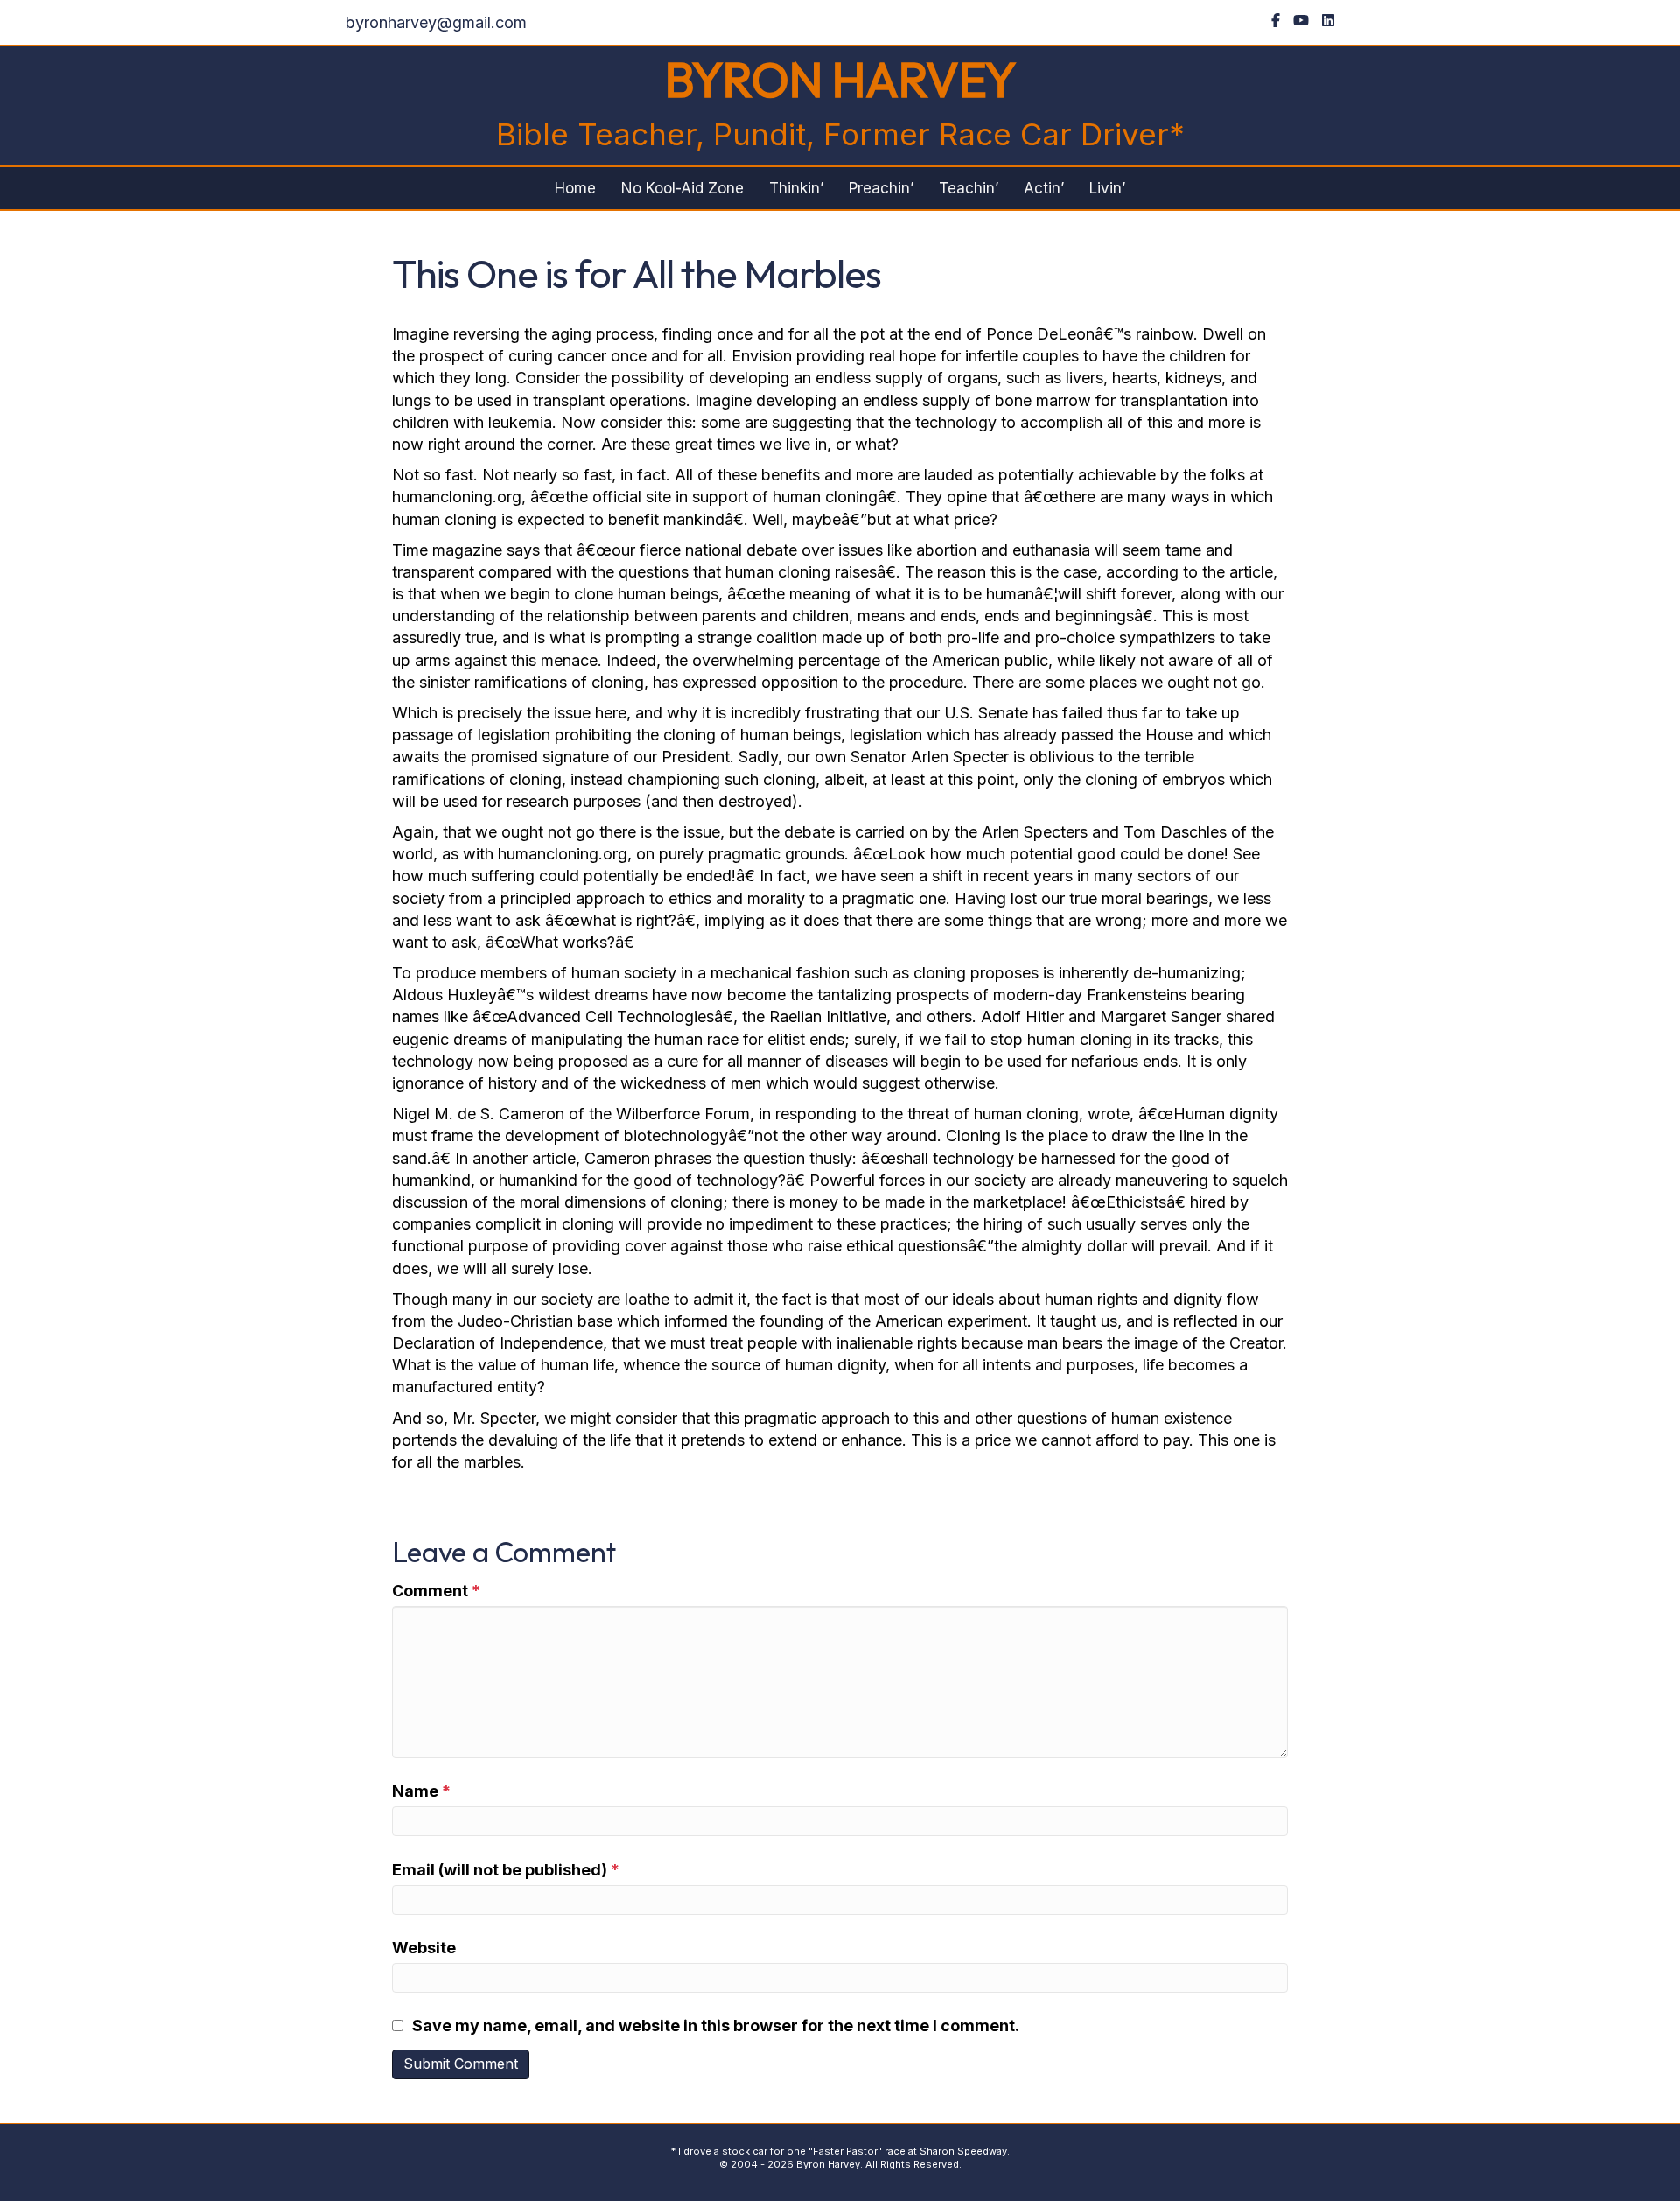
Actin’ (1044, 188)
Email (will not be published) (506, 1870)
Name (421, 1791)
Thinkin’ (796, 188)
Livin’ (1107, 188)
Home (575, 188)
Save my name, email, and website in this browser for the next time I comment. (716, 2026)
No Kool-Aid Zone (682, 188)
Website (424, 1948)
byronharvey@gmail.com (436, 22)
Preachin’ (881, 188)
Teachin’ (969, 188)
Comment (436, 1591)
